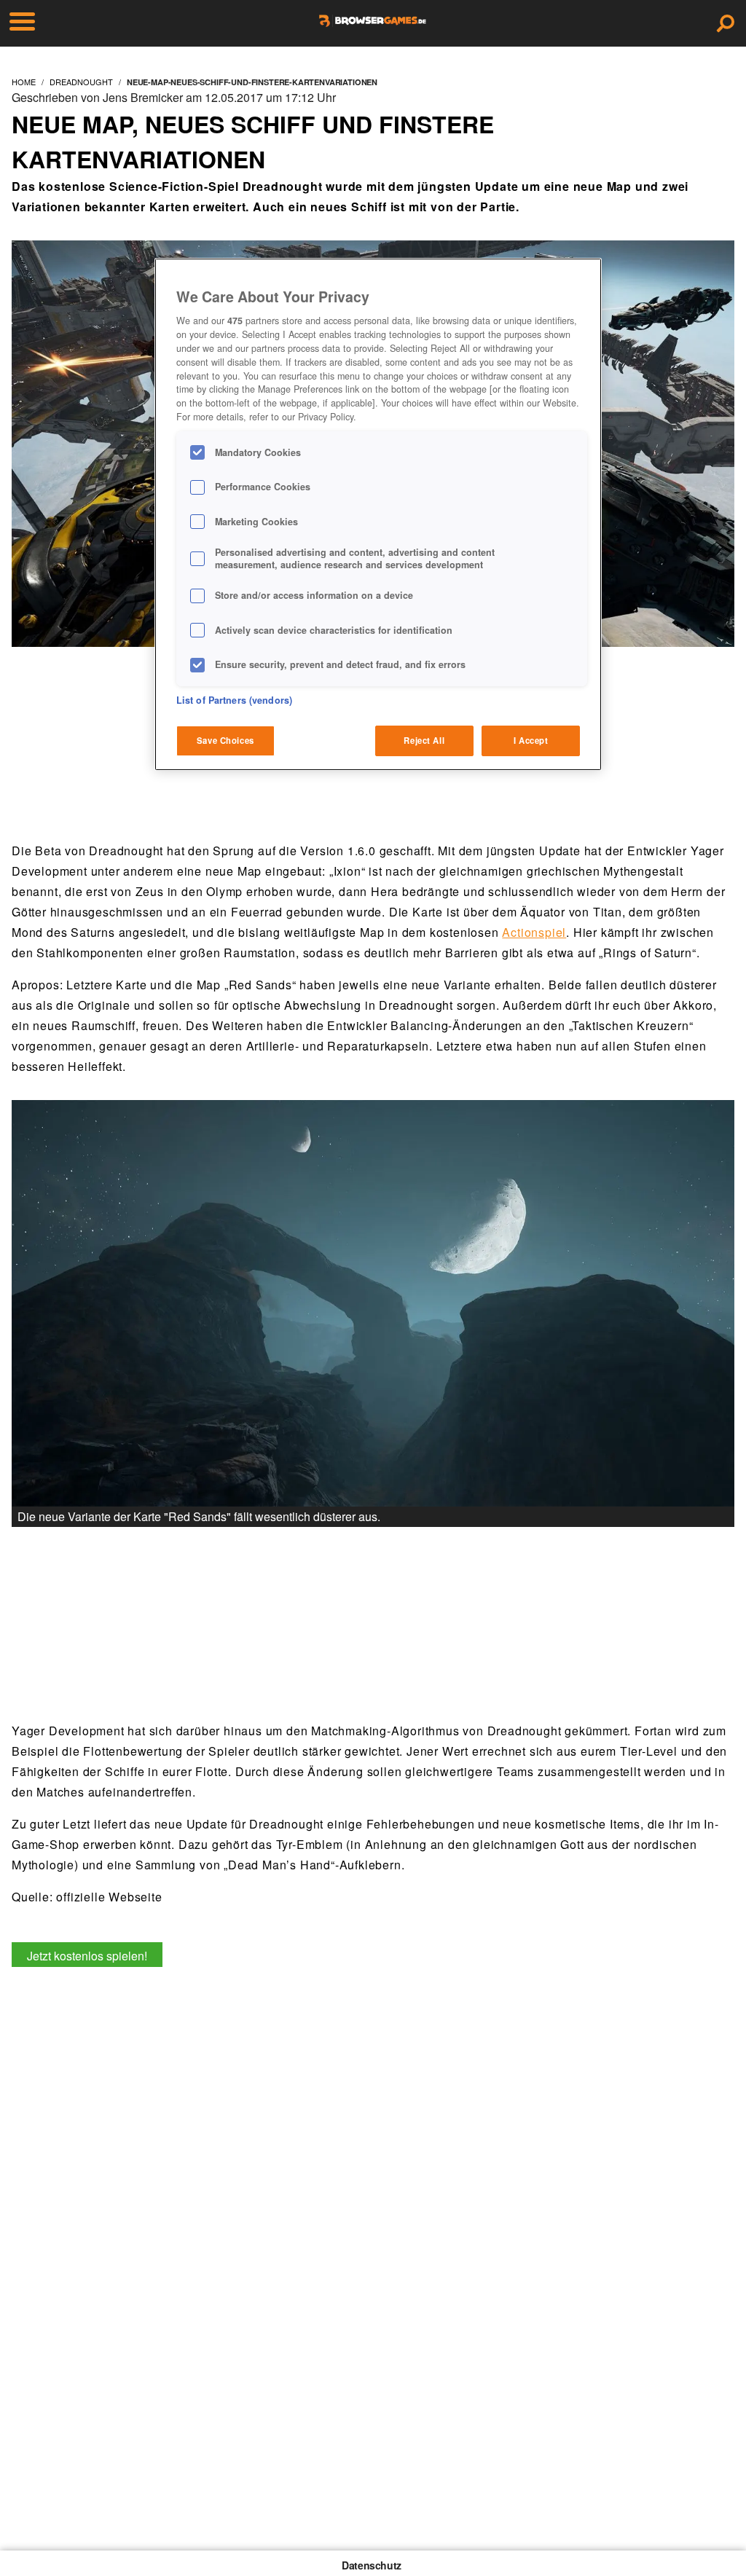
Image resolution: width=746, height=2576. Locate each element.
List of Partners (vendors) (234, 700)
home (24, 82)
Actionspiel (534, 932)
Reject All (424, 740)
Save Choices (225, 740)
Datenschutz (372, 2565)
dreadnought (81, 82)
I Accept (531, 740)
